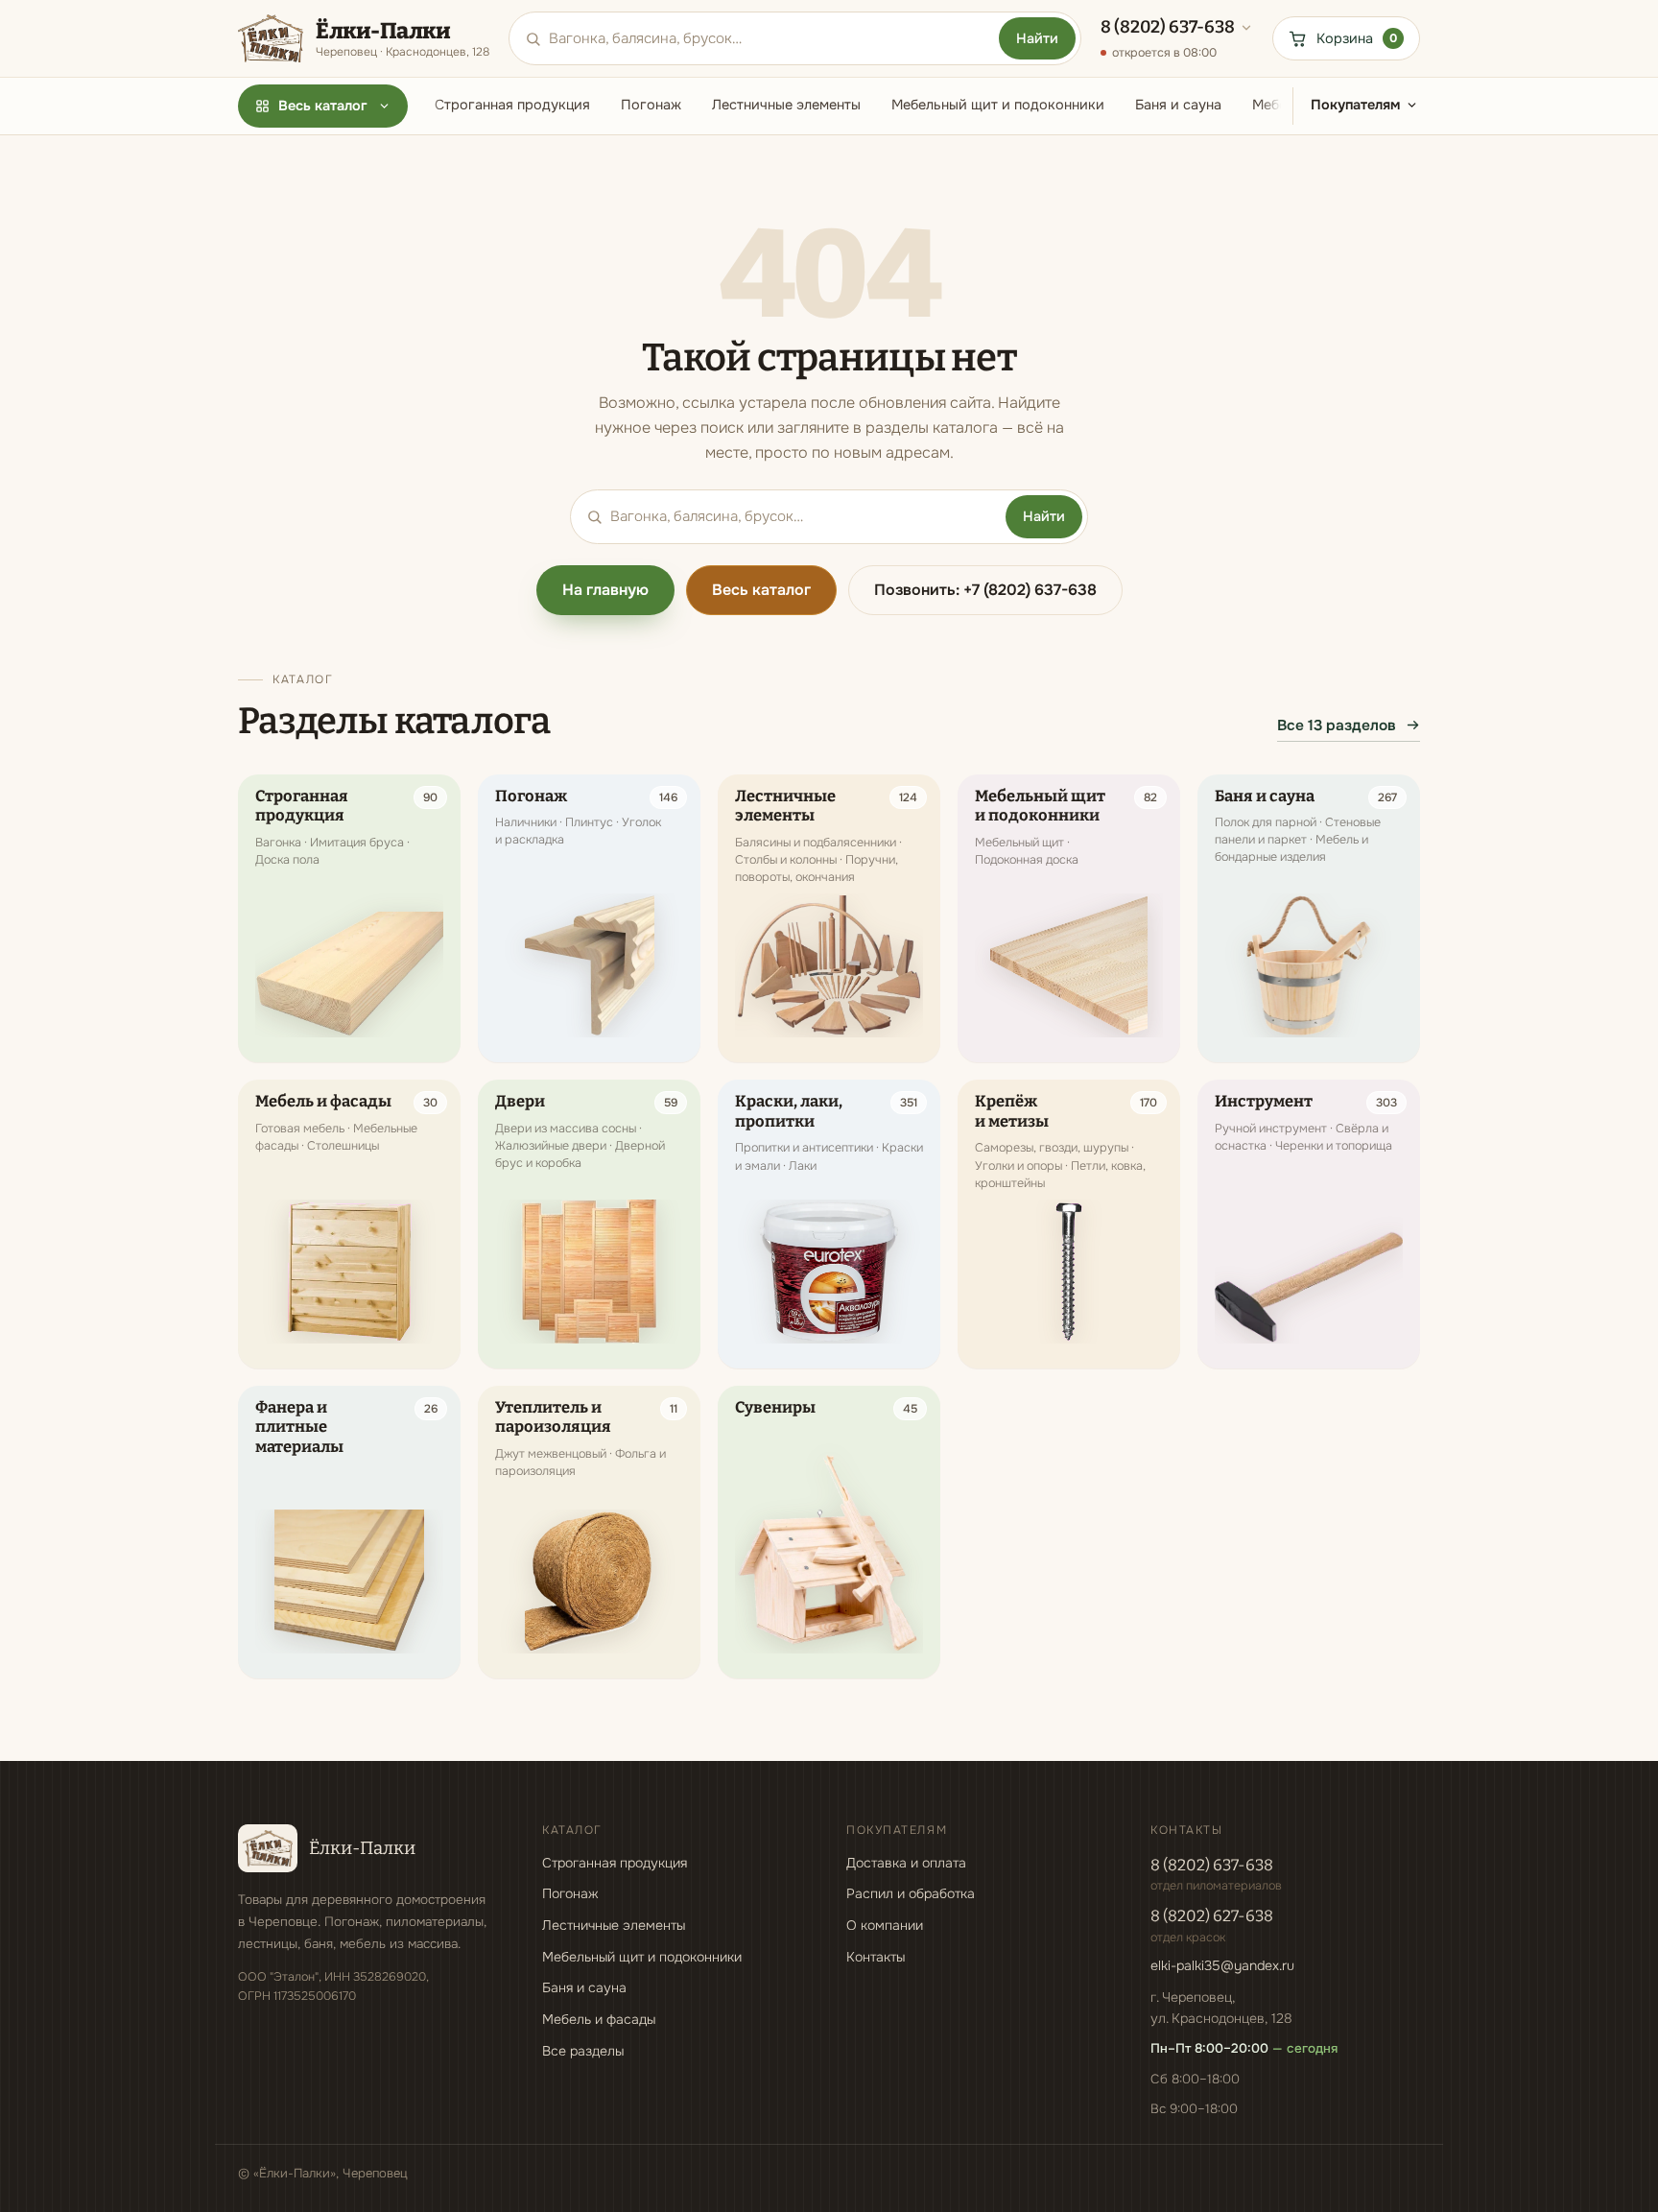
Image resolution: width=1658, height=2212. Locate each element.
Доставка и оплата (906, 1863)
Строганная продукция (512, 105)
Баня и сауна (1178, 105)
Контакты (876, 1957)
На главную (605, 590)
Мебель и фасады (599, 2019)
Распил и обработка (911, 1893)
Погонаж (651, 105)
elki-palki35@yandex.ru (1222, 1965)
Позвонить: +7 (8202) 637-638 (985, 590)
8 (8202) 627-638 (1212, 1916)
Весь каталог (323, 106)
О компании (885, 1925)
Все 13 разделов (1337, 725)
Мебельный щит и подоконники (998, 105)
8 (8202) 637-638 (1212, 1865)
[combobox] (770, 39)
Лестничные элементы (786, 105)
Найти (1037, 38)
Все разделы (583, 2051)
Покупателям (1355, 105)
